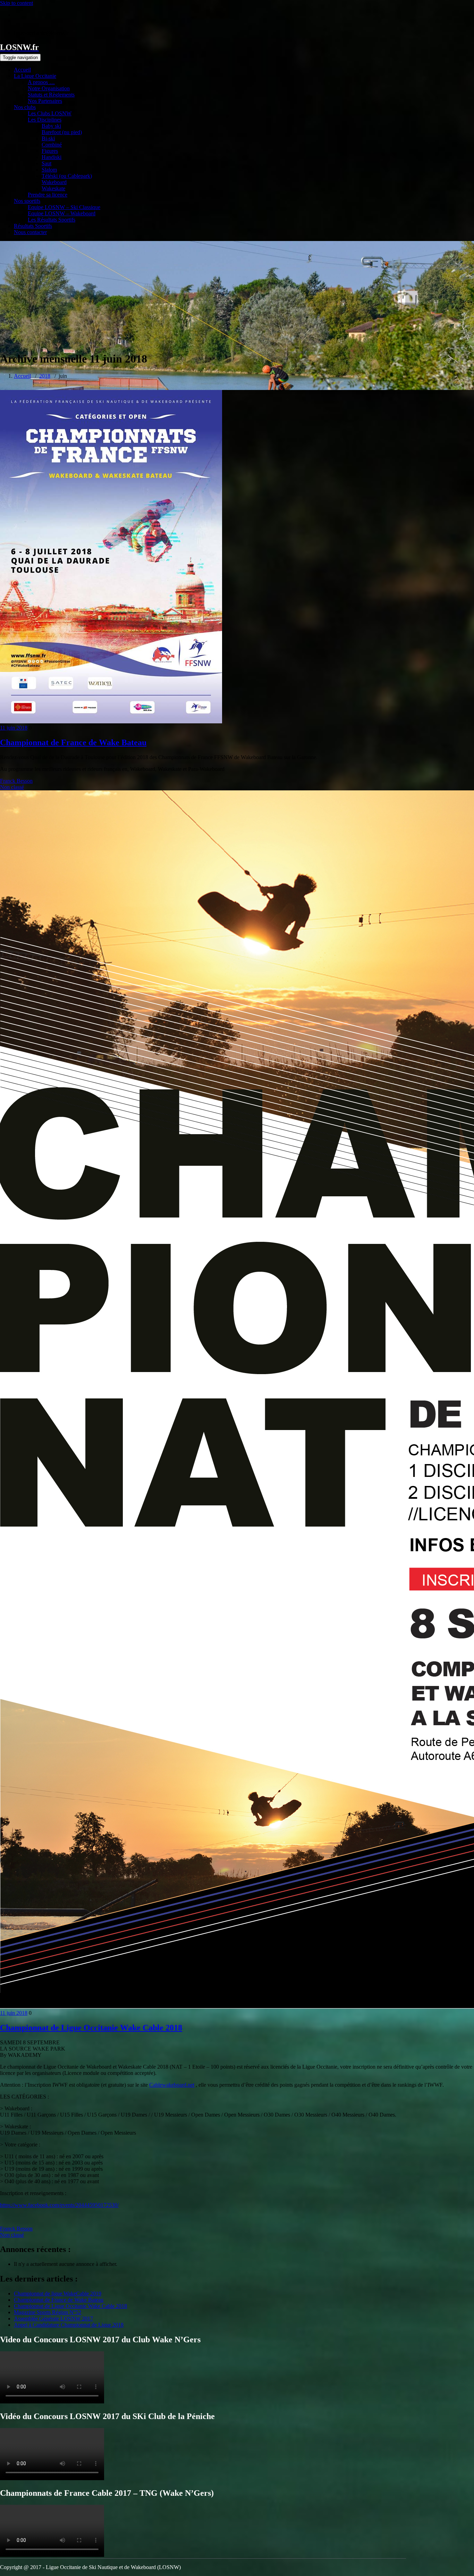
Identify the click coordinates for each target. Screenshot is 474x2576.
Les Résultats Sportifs (52, 220)
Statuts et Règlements (51, 95)
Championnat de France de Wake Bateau (73, 742)
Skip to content (16, 3)
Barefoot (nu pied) (62, 132)
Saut (46, 163)
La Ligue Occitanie (35, 76)
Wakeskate (53, 188)
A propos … (41, 82)
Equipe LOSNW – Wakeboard (62, 213)
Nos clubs (25, 107)
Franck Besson (16, 781)
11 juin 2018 (14, 728)
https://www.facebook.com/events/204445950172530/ (59, 2205)
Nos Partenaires (45, 101)
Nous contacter (30, 232)
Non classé (12, 787)
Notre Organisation (49, 88)
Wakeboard (54, 182)
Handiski (52, 157)
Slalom (49, 170)
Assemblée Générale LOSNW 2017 (53, 2319)
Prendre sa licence (48, 195)
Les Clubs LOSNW (50, 113)
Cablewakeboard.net (172, 2085)
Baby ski (51, 126)
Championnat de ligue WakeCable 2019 (58, 2294)
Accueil (22, 70)
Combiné (52, 145)
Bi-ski (48, 138)
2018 (45, 376)
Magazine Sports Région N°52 (48, 2312)
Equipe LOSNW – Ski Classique (64, 207)
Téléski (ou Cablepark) (67, 176)
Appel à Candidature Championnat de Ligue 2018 (69, 2325)
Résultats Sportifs (33, 226)
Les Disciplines (45, 120)
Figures (50, 151)
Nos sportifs (27, 201)
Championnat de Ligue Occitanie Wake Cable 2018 (91, 2028)
